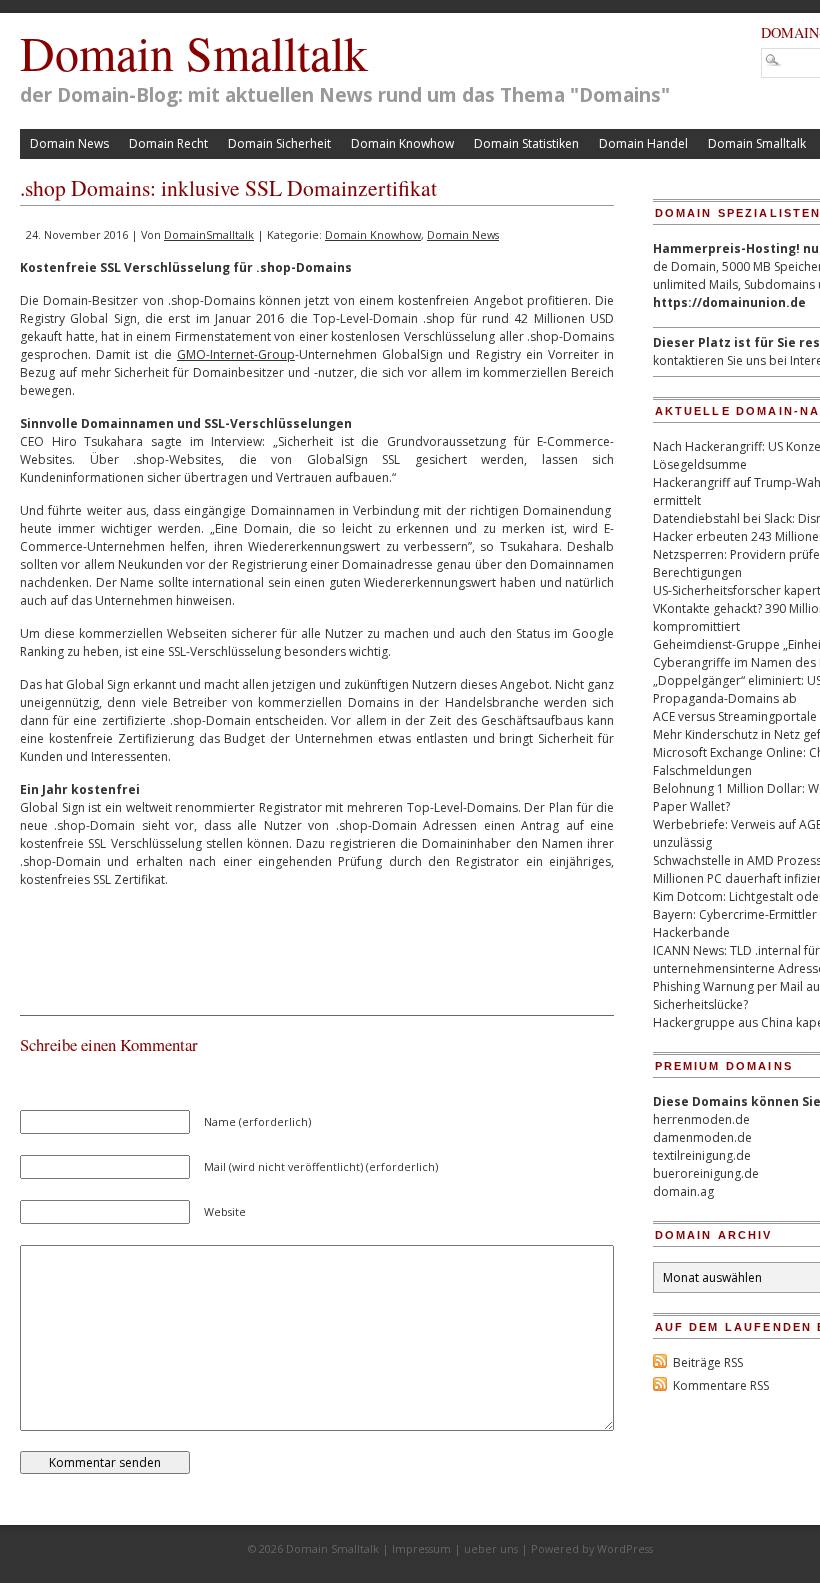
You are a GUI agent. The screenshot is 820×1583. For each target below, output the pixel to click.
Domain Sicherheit (279, 143)
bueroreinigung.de (706, 1173)
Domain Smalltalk (194, 52)
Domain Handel (643, 143)
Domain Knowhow (402, 143)
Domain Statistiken (526, 143)
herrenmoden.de (701, 1119)
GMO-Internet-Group (236, 354)
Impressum (421, 1548)
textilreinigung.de (702, 1155)
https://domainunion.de (729, 302)
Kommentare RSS (721, 1385)
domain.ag (683, 1191)
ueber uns (491, 1548)
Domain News (69, 143)
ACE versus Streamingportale (735, 716)
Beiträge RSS (708, 1362)
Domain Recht (168, 143)
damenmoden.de (702, 1137)
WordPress (625, 1548)
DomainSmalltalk (209, 234)
